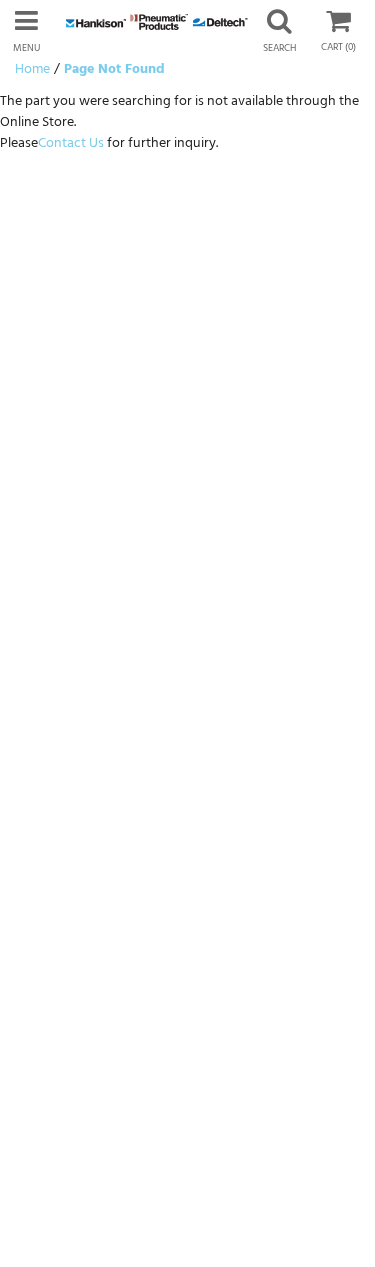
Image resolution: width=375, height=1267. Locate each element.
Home (32, 69)
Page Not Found (114, 69)
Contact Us (71, 143)
